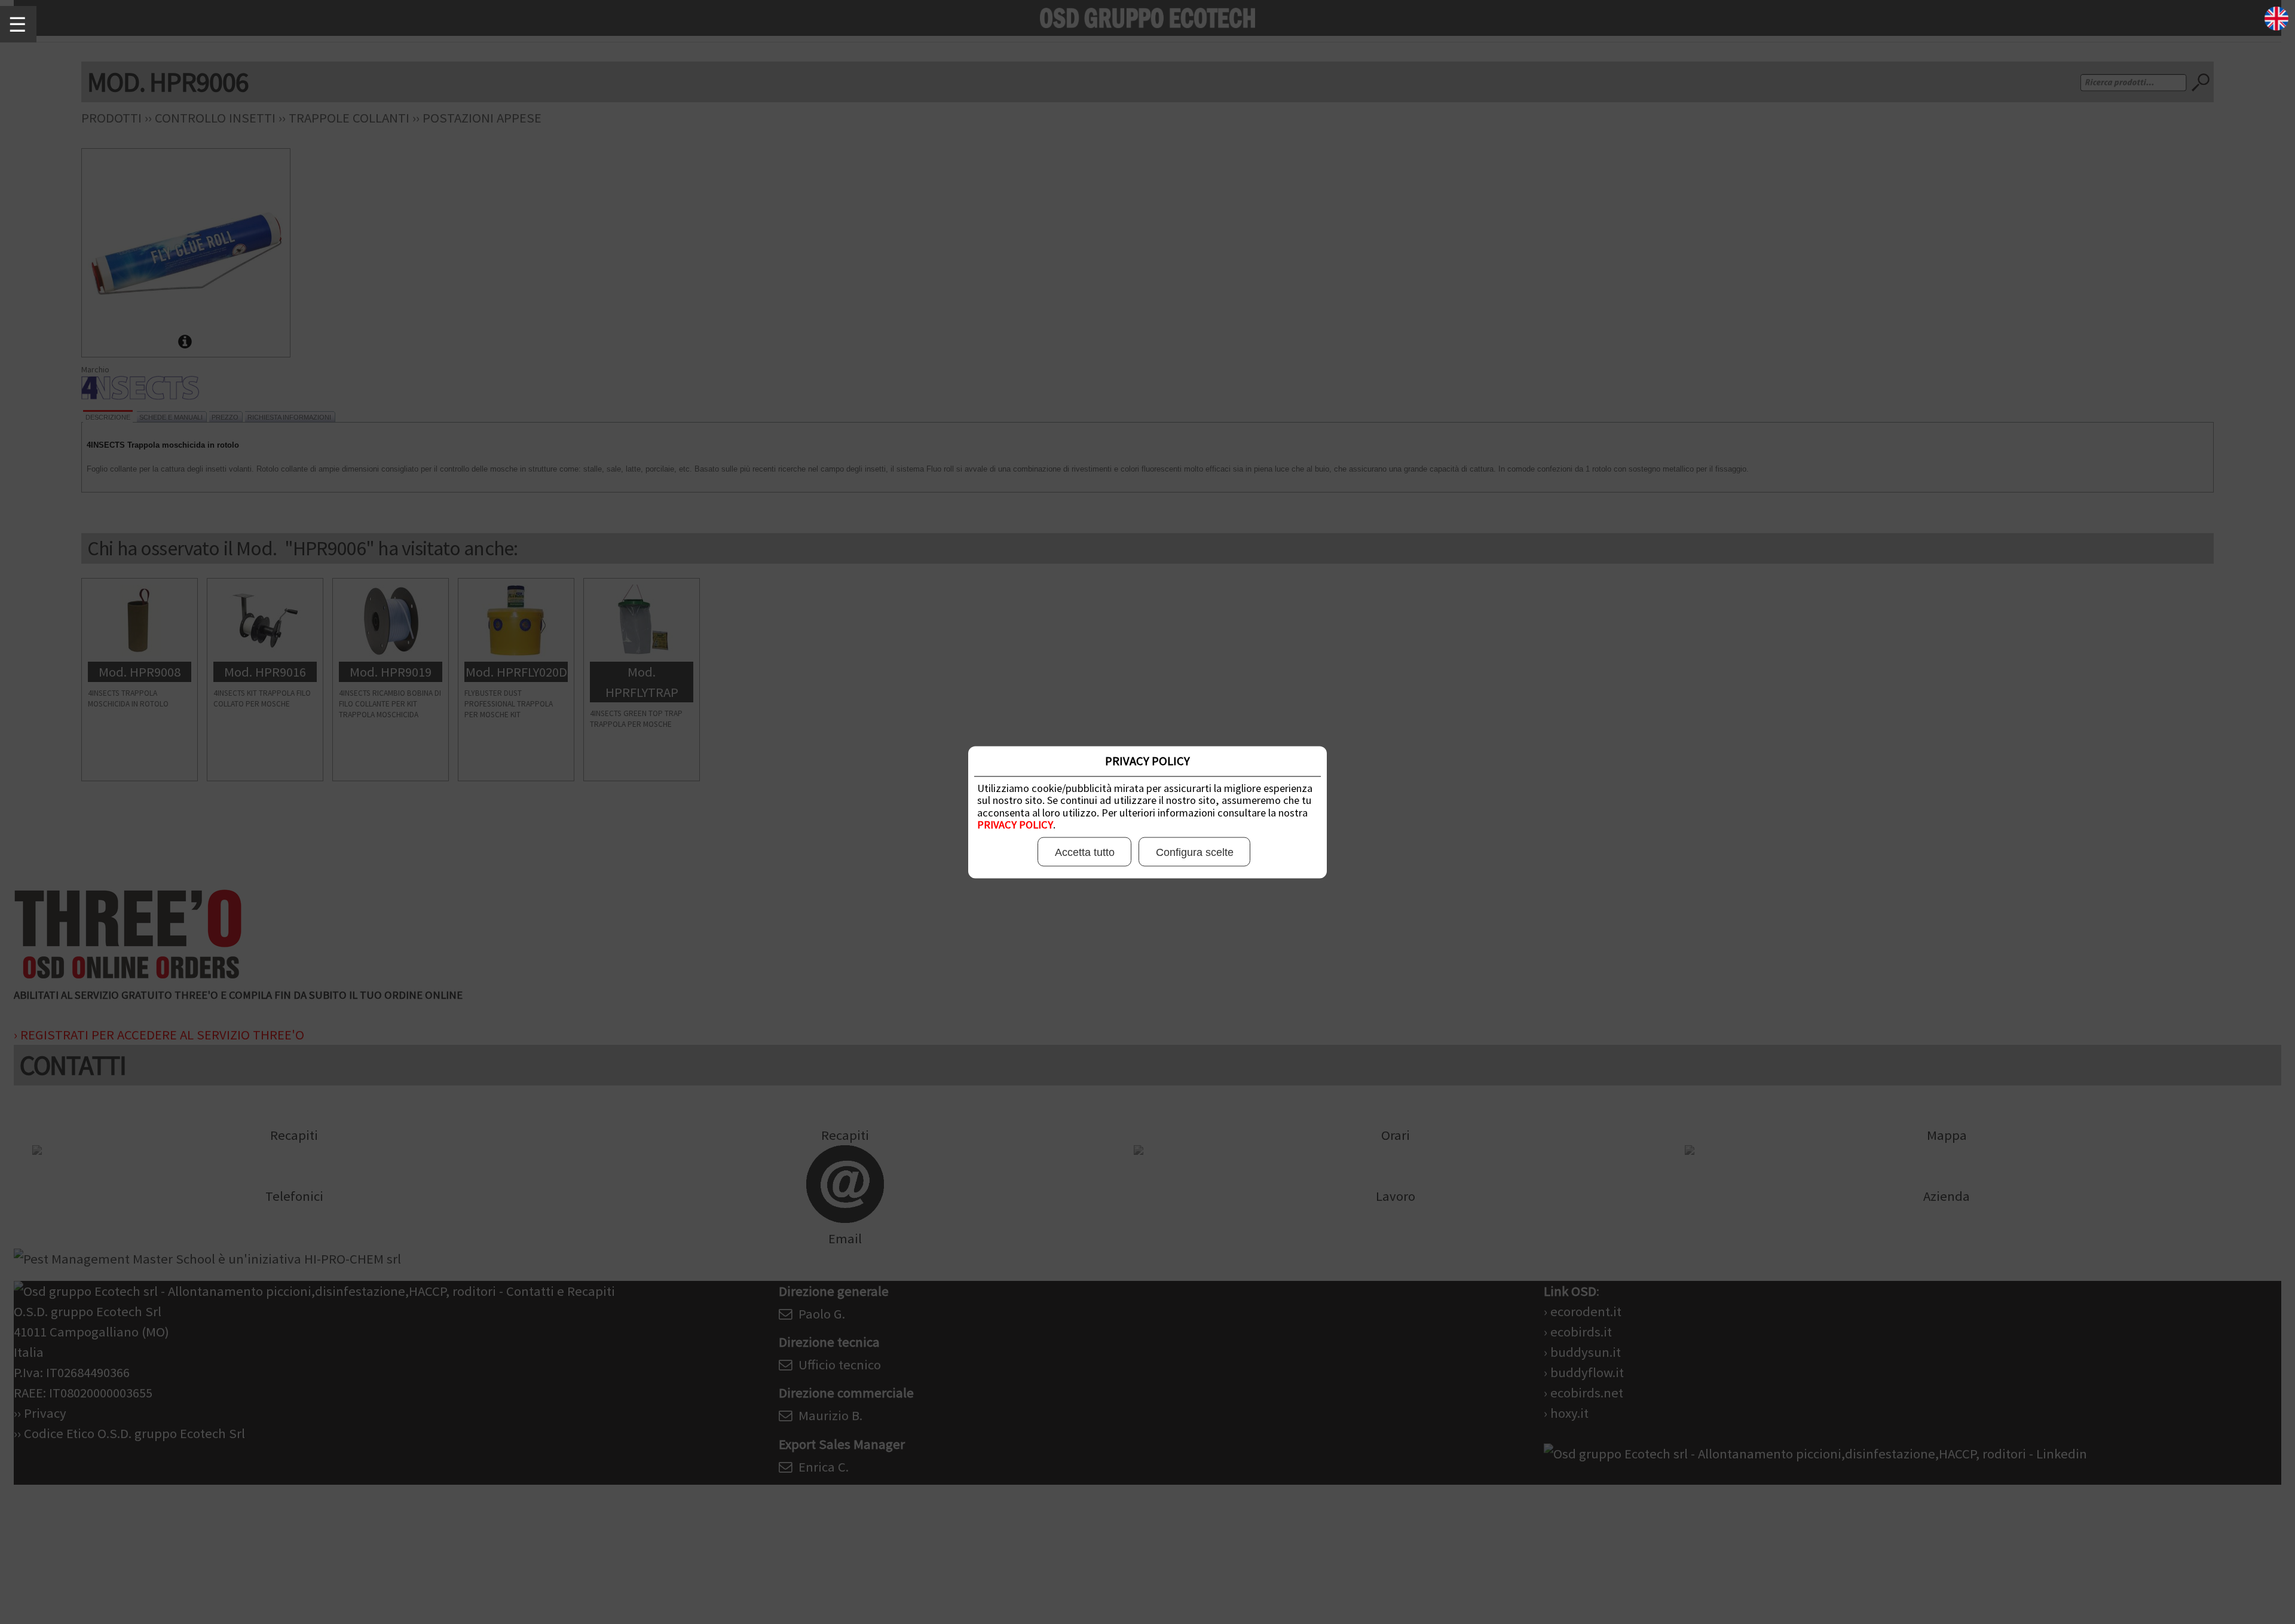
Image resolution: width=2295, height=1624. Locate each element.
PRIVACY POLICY (1015, 825)
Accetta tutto (1085, 852)
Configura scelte (1195, 852)
